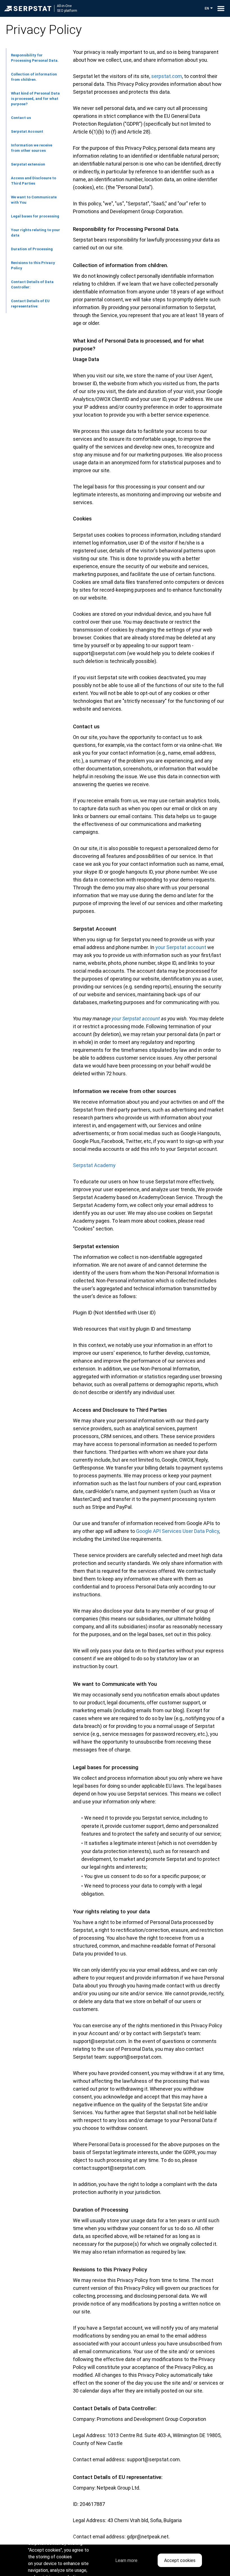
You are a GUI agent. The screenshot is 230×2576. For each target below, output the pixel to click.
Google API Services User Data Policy (178, 1531)
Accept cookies (180, 2560)
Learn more (126, 2560)
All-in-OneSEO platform (67, 8)
